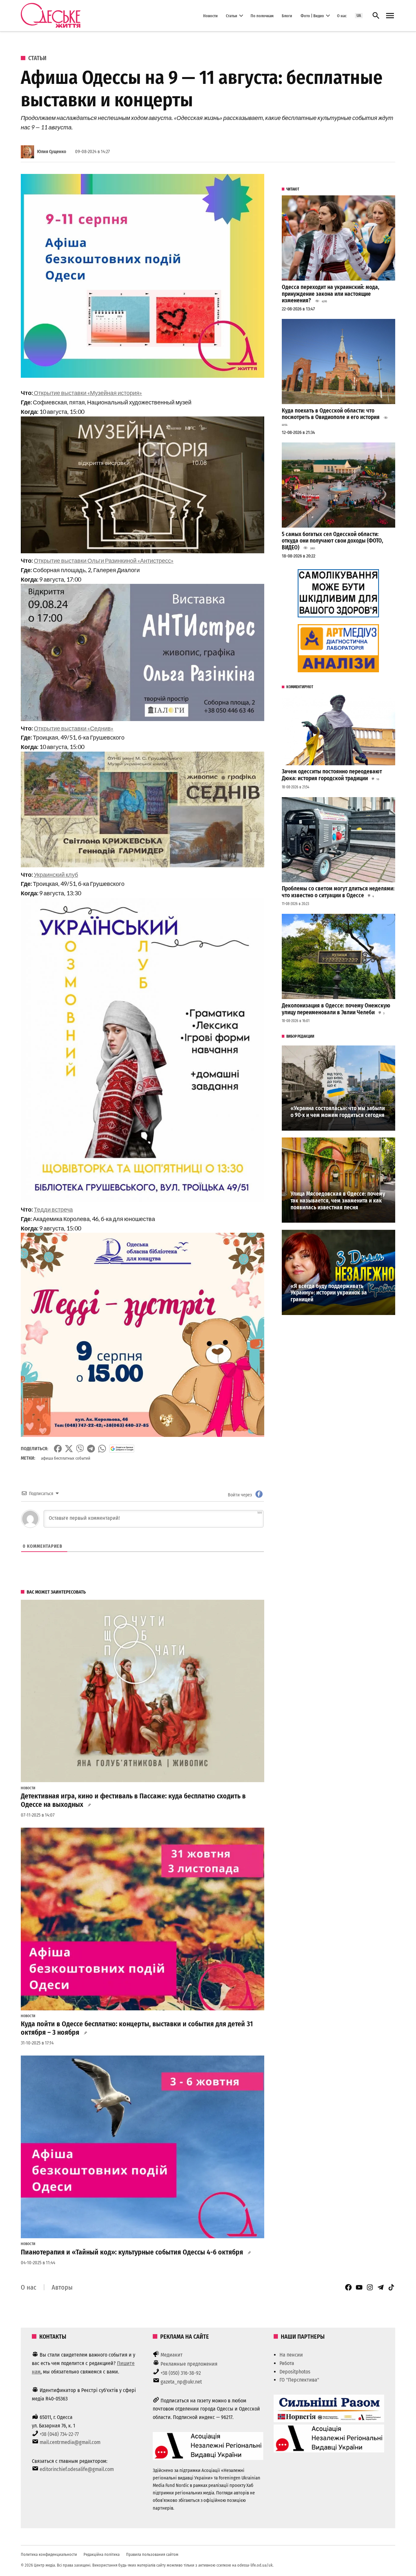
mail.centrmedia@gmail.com (70, 2442)
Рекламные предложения (189, 2364)
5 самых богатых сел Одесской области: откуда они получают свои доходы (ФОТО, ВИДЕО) (332, 541)
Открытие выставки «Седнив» (74, 728)
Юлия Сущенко (52, 152)
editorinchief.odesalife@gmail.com (77, 2469)
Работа (287, 2363)
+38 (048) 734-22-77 (59, 2434)
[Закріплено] (390, 16)
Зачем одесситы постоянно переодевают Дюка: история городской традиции (332, 775)
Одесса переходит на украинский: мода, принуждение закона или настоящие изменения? (331, 294)
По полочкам (262, 15)
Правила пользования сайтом (152, 2554)
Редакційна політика (102, 2554)
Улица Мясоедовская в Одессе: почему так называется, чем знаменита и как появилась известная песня (338, 1201)
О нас (342, 15)
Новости (210, 15)
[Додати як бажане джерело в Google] (122, 1449)
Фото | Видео (312, 15)
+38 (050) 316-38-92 (181, 2373)
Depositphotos (295, 2372)
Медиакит (172, 2355)
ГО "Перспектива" (299, 2380)
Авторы (62, 2287)
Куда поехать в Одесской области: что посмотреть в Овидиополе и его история (331, 414)
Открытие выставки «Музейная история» (87, 393)
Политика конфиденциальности (49, 2554)
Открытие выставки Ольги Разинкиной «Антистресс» (104, 560)
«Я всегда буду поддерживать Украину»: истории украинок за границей (329, 1293)
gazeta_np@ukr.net (181, 2382)
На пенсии (291, 2355)
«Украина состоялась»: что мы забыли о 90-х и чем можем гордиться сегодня (338, 1112)
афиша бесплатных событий (66, 1458)
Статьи (232, 15)
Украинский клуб (56, 874)
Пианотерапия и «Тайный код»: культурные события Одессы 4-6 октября (132, 2252)
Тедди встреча (53, 1209)
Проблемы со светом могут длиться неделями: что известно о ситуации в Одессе (338, 892)
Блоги (287, 15)
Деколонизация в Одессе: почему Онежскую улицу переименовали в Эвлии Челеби (336, 1009)
